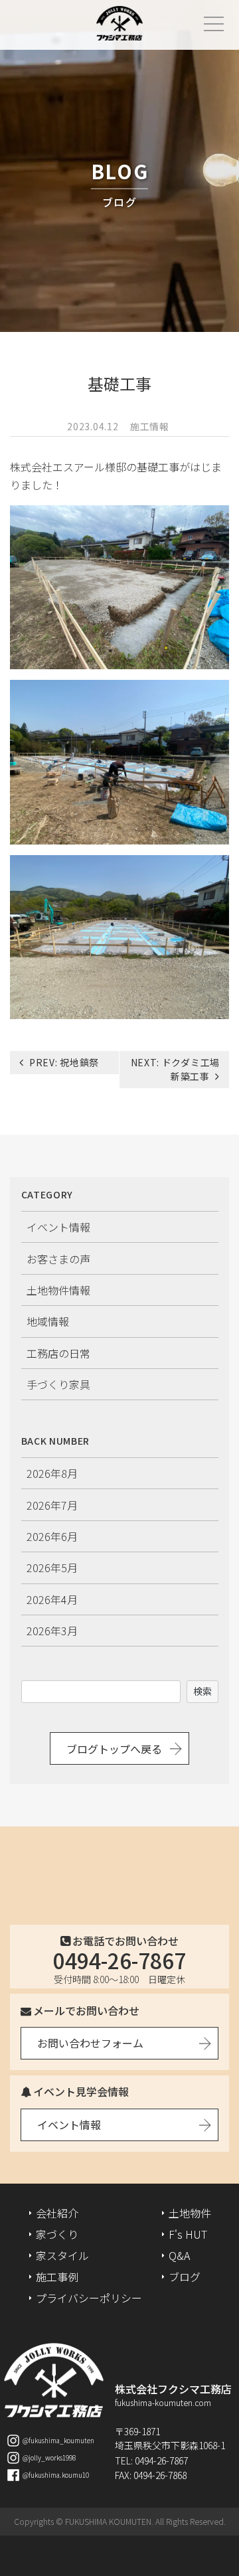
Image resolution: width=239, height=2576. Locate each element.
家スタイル (62, 2255)
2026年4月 (52, 1599)
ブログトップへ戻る (114, 1749)
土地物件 (190, 2213)
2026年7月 (52, 1505)
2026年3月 (52, 1631)
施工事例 (57, 2277)
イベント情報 (58, 1227)
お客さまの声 (58, 1259)
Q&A (179, 2255)
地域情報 (48, 1321)
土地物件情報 (58, 1290)
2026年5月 (52, 1568)
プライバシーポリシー (89, 2298)
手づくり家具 (58, 1384)
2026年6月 (52, 1536)
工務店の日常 (58, 1353)
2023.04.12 (93, 426)
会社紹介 (57, 2213)
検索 (202, 1691)
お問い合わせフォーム (90, 2043)
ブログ (185, 2277)
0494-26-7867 (119, 1960)
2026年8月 (52, 1473)
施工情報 (150, 426)
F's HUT (188, 2234)
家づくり (57, 2234)
